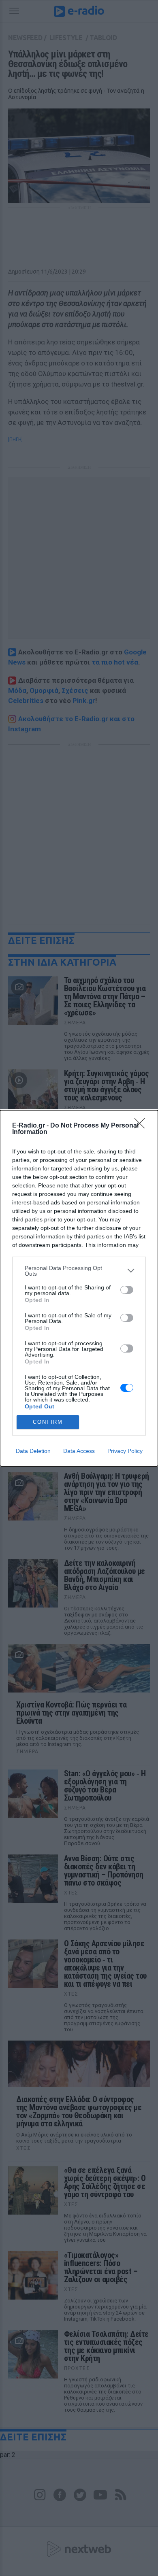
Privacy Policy (125, 1451)
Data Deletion (33, 1451)
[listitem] (79, 1271)
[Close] (142, 1126)
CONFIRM (48, 1422)
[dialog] (79, 1288)
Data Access (79, 1451)
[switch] (127, 1290)
